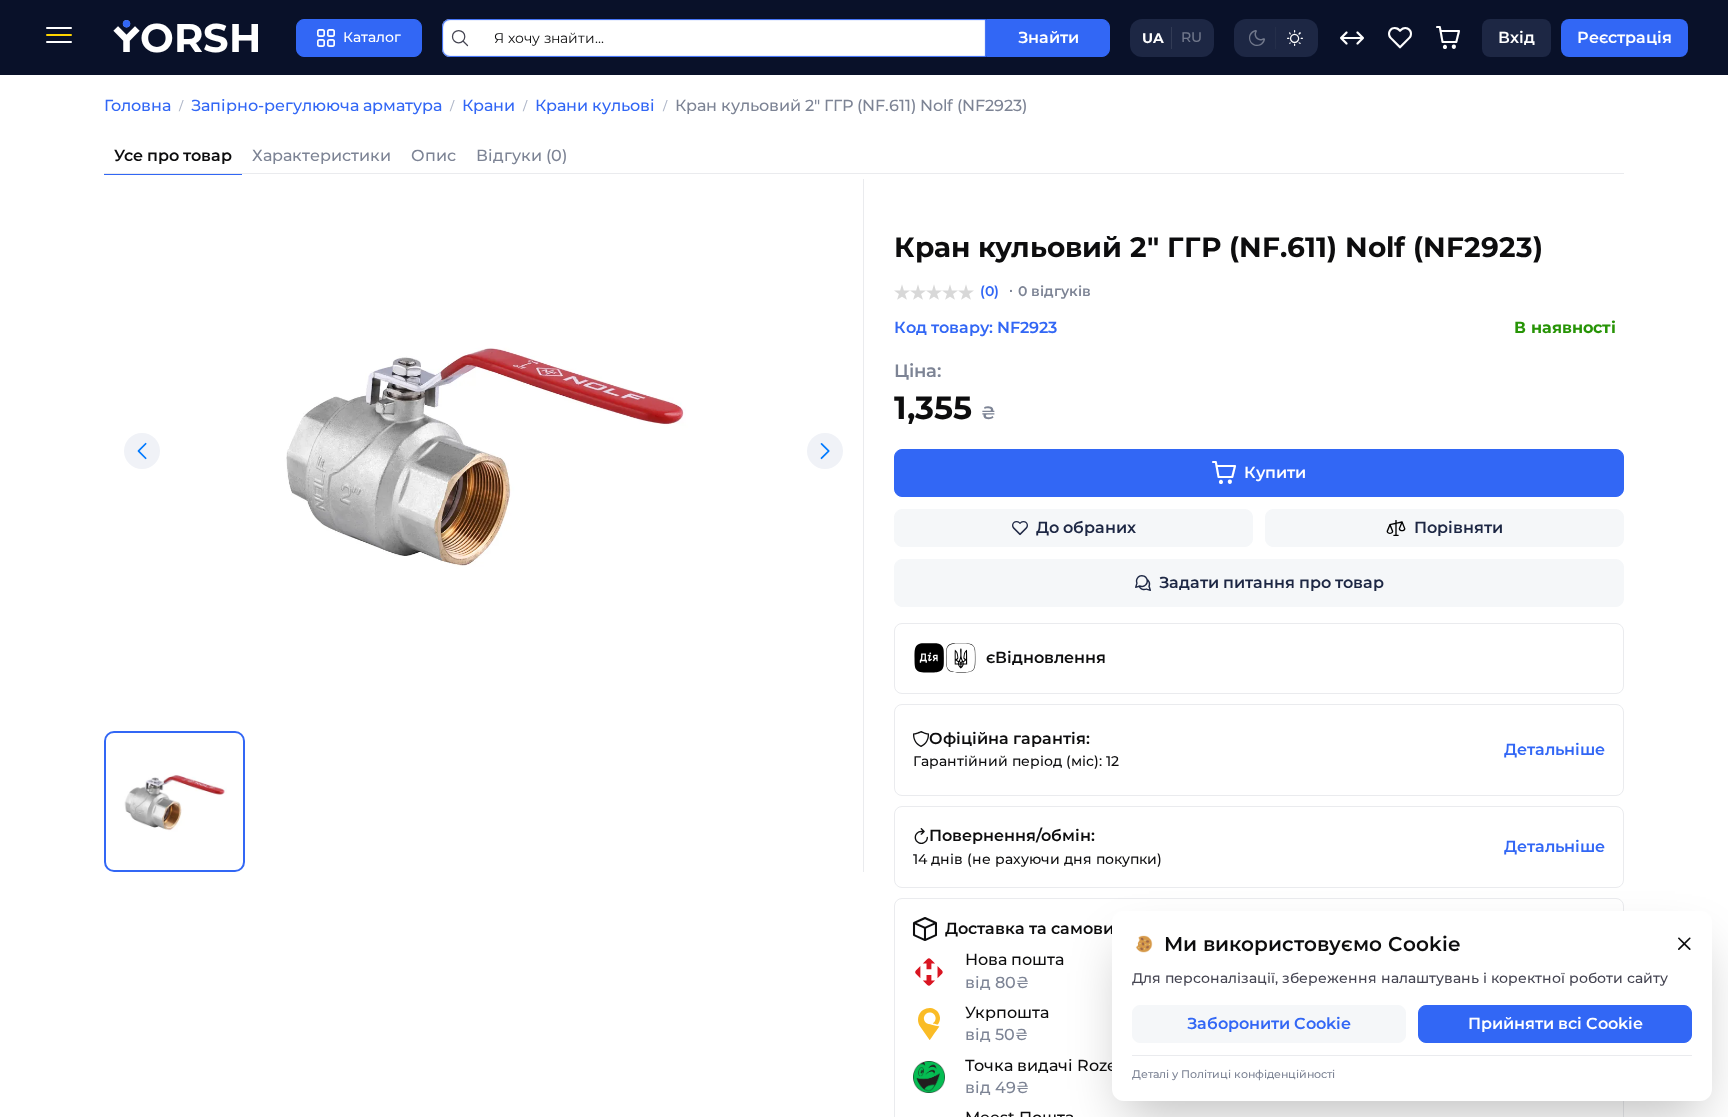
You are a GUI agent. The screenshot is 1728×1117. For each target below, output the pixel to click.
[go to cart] (1448, 38)
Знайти (1048, 37)
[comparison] (1352, 38)
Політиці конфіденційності (1258, 1074)
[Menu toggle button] (59, 37)
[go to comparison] (1352, 38)
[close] (1684, 944)
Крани (488, 105)
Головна (137, 105)
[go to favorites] (1400, 38)
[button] (142, 451)
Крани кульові (595, 105)
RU (1191, 37)
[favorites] (1400, 38)
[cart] (1448, 38)
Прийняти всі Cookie (1555, 1023)
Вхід (1516, 37)
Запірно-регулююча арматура (316, 105)
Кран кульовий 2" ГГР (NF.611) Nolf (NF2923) (851, 105)
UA (1153, 38)
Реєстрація (1624, 37)
